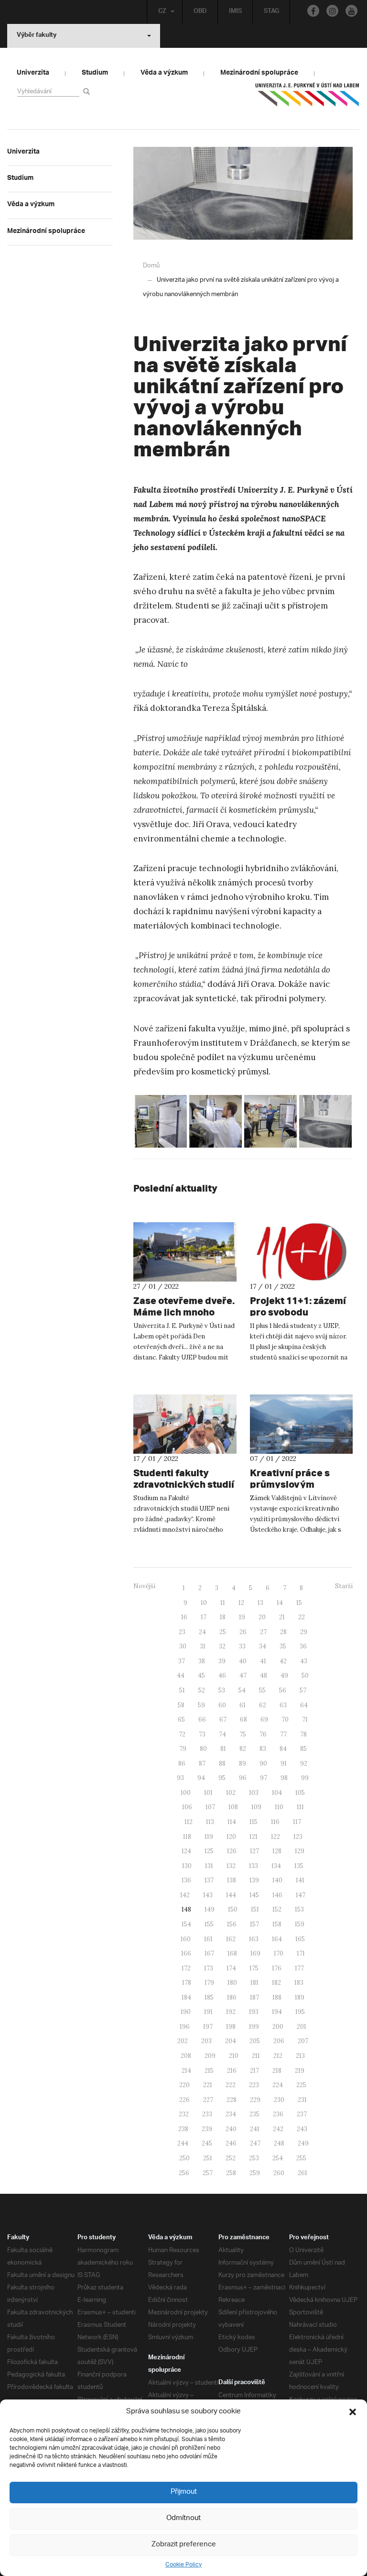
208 (186, 2056)
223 (254, 2085)
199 (254, 2027)
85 (303, 1749)
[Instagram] (332, 11)
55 (262, 1690)
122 (275, 1837)
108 (233, 1807)
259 (255, 2173)
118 (187, 1837)
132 (231, 1866)
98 (284, 1778)
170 (279, 1953)
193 (254, 2012)
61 (243, 1705)
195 (300, 2012)
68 (243, 1719)
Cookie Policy (183, 2565)
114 (232, 1822)
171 (301, 1953)
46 (222, 1675)
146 (277, 1895)
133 (254, 1866)
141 (300, 1880)
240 (231, 2129)
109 (256, 1807)
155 (209, 1924)
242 (278, 2129)
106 (187, 1807)
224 (278, 2085)
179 (209, 1983)
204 (231, 2041)
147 (301, 1895)
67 (223, 1719)
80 (203, 1749)
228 (232, 2100)
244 (183, 2143)
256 (184, 2173)
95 (222, 1778)
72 (182, 1734)
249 (303, 2143)
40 (243, 1661)
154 (186, 1924)
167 (209, 1953)
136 (186, 1880)
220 (184, 2085)
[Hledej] (88, 91)
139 (254, 1880)
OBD (200, 12)
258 (231, 2173)
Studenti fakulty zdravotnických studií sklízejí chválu (184, 1484)
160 (186, 1939)
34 (263, 1646)
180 (232, 1983)
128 (277, 1851)
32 (222, 1646)
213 (300, 2056)
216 (232, 2071)
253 (254, 2158)
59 (201, 1705)
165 (300, 1939)
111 (300, 1807)
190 (186, 2012)
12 (241, 1603)
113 (210, 1822)
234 (231, 2114)
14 (280, 1603)
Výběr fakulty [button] (37, 36)
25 (223, 1632)
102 (231, 1793)
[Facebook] (313, 11)
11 (223, 1603)
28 (283, 1632)
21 (282, 1617)
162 (231, 1939)
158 (277, 1924)
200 (278, 2027)
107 (210, 1807)
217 (254, 2071)
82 (243, 1749)
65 (181, 1719)
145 (254, 1895)
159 (300, 1924)
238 (183, 2129)
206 (279, 2041)
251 (208, 2158)
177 (299, 1968)
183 (299, 1983)
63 (283, 1705)
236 (278, 2114)
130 (187, 1866)
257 (208, 2173)
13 (260, 1603)
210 (234, 2056)
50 (305, 1675)
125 (209, 1851)
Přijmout (184, 2492)
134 (276, 1866)
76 (263, 1734)
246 (231, 2143)
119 (209, 1837)
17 (204, 1617)
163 (254, 1939)
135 (299, 1866)
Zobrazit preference (184, 2545)
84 (283, 1749)
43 (304, 1661)
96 (243, 1778)
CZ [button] (162, 12)
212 (278, 2056)
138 (232, 1880)
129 (300, 1851)
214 (186, 2071)
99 (305, 1778)
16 (184, 1617)
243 (302, 2129)
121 (254, 1837)
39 (222, 1661)
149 (210, 1909)
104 (277, 1793)
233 (207, 2114)
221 (208, 2085)
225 (301, 2085)
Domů (151, 266)
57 (303, 1690)
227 (208, 2100)
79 (183, 1749)
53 (222, 1690)
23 (182, 1632)
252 (231, 2158)
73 (202, 1734)
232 (184, 2114)
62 (263, 1705)
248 (279, 2143)
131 (209, 1866)
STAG (271, 12)
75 (243, 1734)
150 (233, 1909)
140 (277, 1880)
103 (254, 1793)
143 (208, 1895)
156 (232, 1924)
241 (255, 2129)
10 (204, 1603)
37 (182, 1661)
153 (299, 1909)
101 (208, 1793)
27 (263, 1632)
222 (231, 2085)
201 (302, 2027)
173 (209, 1968)
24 (202, 1632)
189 (300, 1997)
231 (302, 2100)
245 (207, 2143)
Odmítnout (183, 2518)
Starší (344, 1586)
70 (285, 1719)
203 (206, 2041)
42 (283, 1661)
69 (264, 1719)
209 (210, 2056)
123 (298, 1837)
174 (231, 1968)
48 (264, 1675)
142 (185, 1895)
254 (278, 2158)
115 (254, 1822)
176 (277, 1968)
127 (254, 1851)
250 (184, 2158)
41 (263, 1661)
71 (305, 1719)
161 (208, 1939)
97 (264, 1778)
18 (223, 1617)
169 (255, 1953)
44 (181, 1675)
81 (223, 1749)
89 (243, 1763)
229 (255, 2100)
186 (232, 1997)
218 (277, 2071)
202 (183, 2041)
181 (254, 1983)
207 (303, 2041)
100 (186, 1793)
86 (182, 1763)
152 (277, 1909)
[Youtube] (351, 11)
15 (299, 1603)
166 (186, 1953)
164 (277, 1939)
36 (303, 1646)
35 (283, 1646)
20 (262, 1617)
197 (208, 2027)
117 (297, 1822)
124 (186, 1851)
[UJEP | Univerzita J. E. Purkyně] (307, 99)
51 (182, 1690)
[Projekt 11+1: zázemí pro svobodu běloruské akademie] (302, 1252)
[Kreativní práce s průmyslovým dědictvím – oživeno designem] (302, 1424)
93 (180, 1778)
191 (208, 2012)
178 (187, 1983)
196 (185, 2027)
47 (243, 1675)
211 (256, 2056)
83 (263, 1749)
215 (209, 2071)
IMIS (235, 12)
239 (207, 2129)
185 (209, 1997)
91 (284, 1763)
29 (304, 1632)
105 (300, 1793)
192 (231, 2012)
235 (254, 2114)
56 (283, 1690)
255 (301, 2158)
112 (189, 1822)
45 (201, 1675)
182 (276, 1983)
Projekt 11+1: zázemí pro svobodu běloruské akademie (298, 1312)
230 (279, 2100)
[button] (353, 2412)
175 (254, 1968)
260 (279, 2173)
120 (231, 1837)
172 (186, 1968)
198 (231, 2027)
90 (263, 1763)
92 (304, 1763)
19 (242, 1617)
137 (209, 1880)
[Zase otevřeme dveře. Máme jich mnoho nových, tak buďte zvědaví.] (185, 1252)
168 (232, 1953)
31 (203, 1646)
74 (222, 1734)
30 (183, 1646)
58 (181, 1705)
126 (232, 1851)
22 (302, 1617)
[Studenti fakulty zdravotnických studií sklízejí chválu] (185, 1424)
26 (243, 1632)
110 (279, 1807)
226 (184, 2100)
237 (302, 2114)
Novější (144, 1586)
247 (255, 2143)
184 (186, 1997)
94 (201, 1778)
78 (303, 1734)
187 (254, 1997)
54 (242, 1690)
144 (231, 1895)
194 (277, 2012)
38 (202, 1661)
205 (255, 2041)
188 (277, 1997)
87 (202, 1763)
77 (283, 1734)
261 (302, 2173)
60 (222, 1705)
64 (304, 1705)
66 (202, 1719)
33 (242, 1646)
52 (202, 1690)
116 (275, 1822)
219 (300, 2071)
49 (284, 1675)
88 (222, 1763)
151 (255, 1909)
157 (254, 1924)
